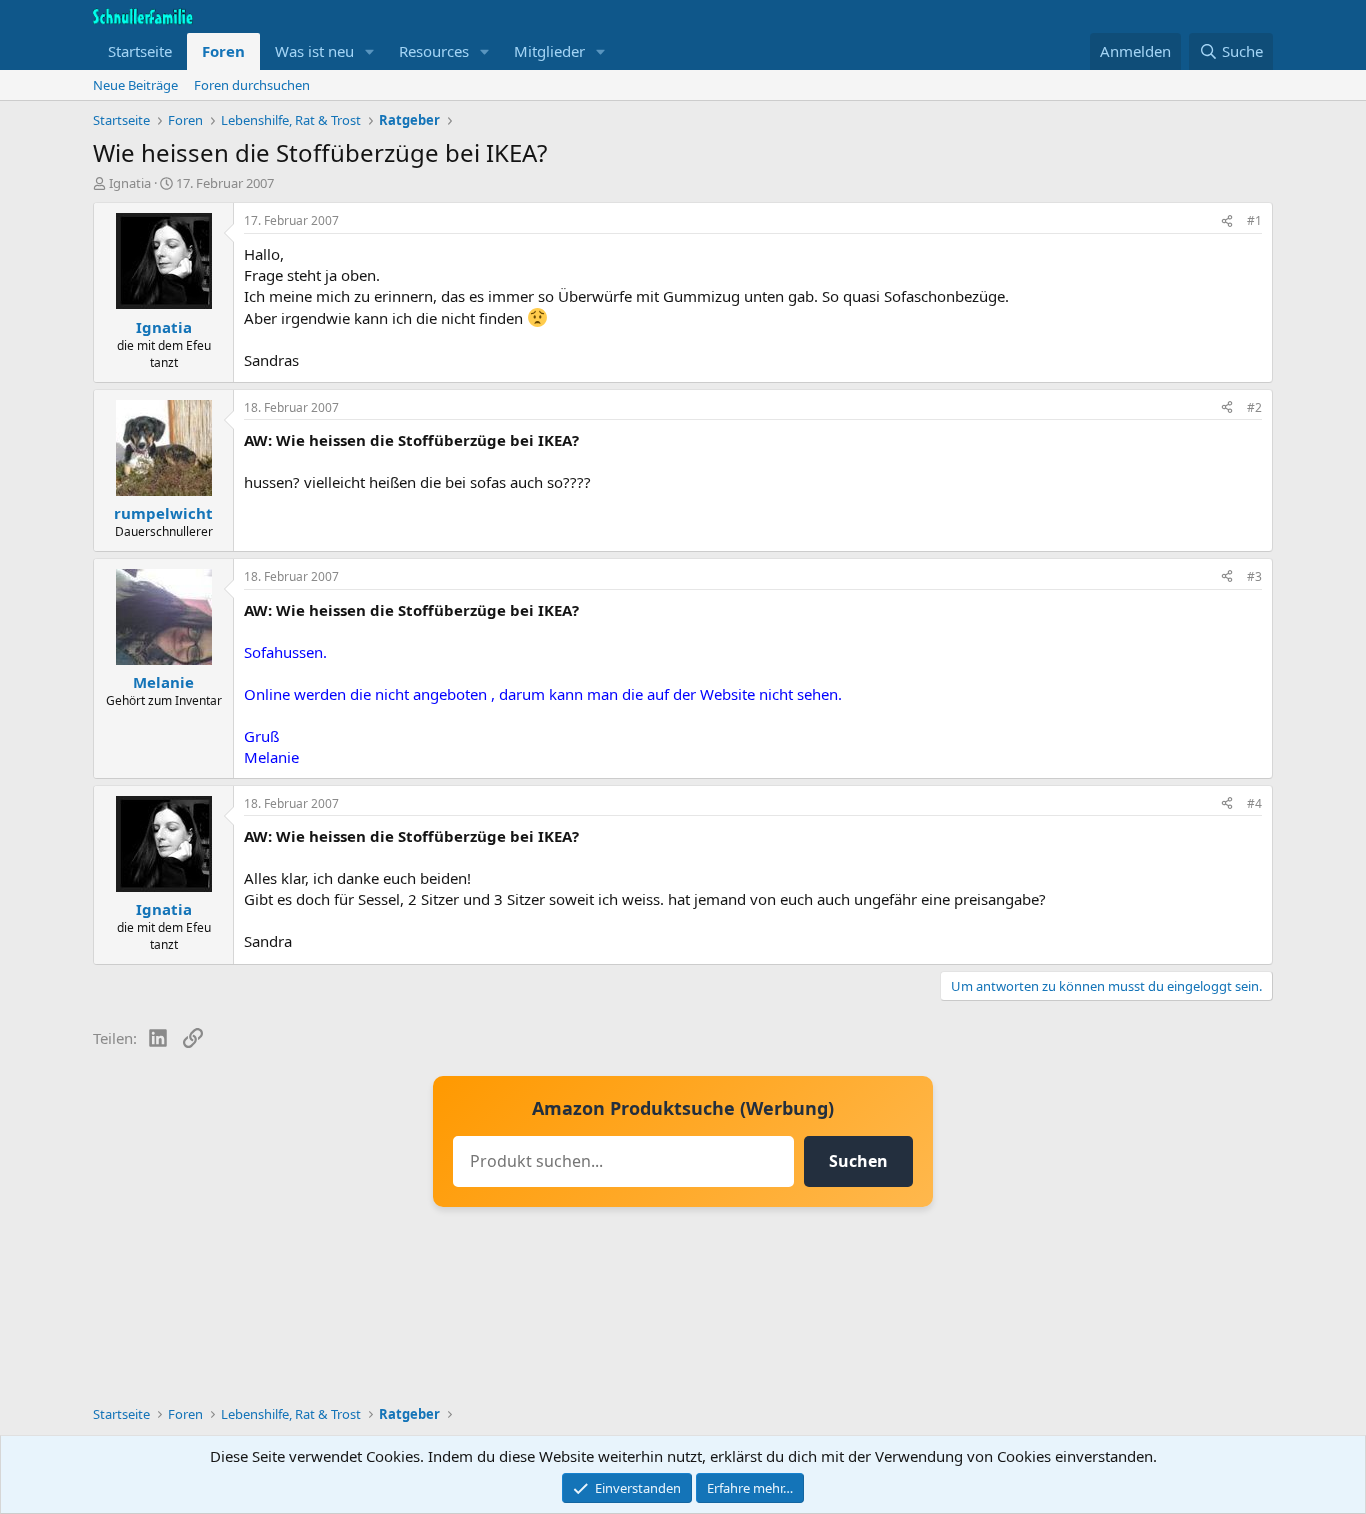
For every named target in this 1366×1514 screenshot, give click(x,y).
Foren (223, 51)
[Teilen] (1227, 221)
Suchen (858, 1161)
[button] (370, 51)
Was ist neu (314, 51)
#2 (1254, 407)
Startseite (140, 51)
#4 (1254, 803)
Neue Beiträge (135, 85)
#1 (1254, 220)
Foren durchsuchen (252, 85)
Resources (434, 51)
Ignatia (130, 183)
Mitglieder (549, 51)
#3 (1254, 576)
